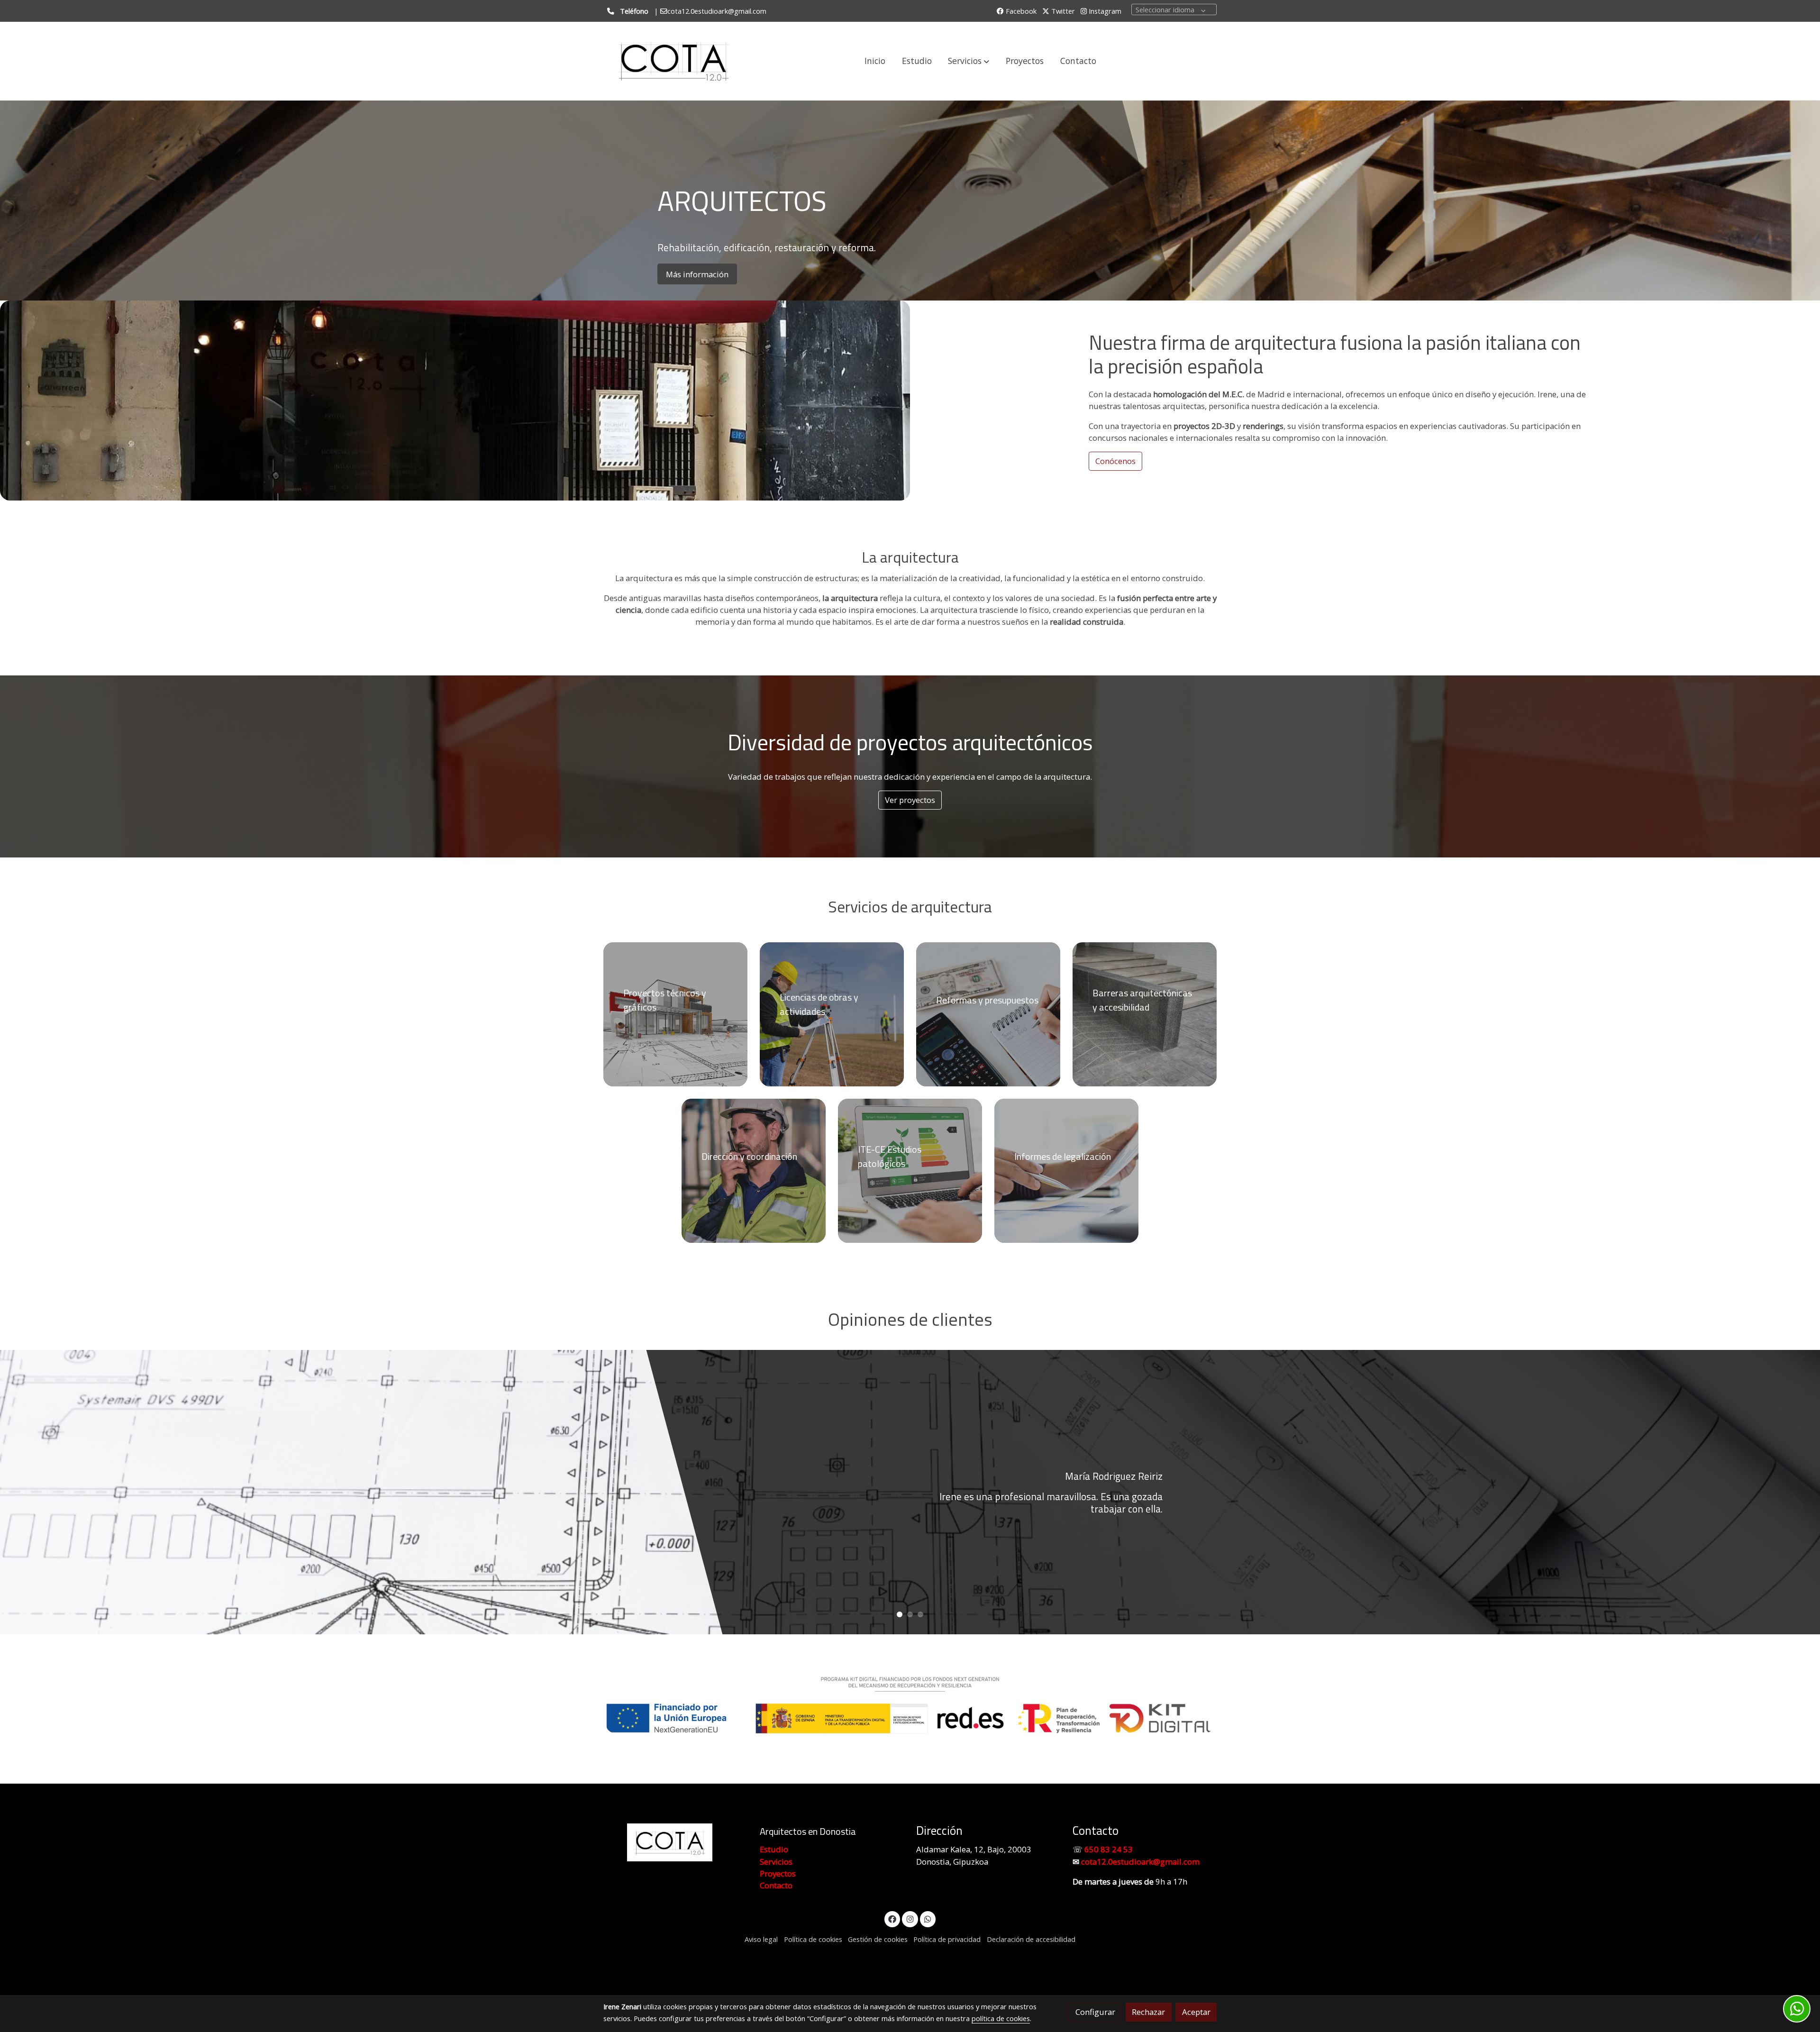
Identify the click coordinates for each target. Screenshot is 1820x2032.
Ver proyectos (910, 800)
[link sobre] (675, 1843)
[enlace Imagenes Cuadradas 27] (759, 1170)
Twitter (1062, 11)
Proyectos (778, 1873)
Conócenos (1115, 461)
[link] (673, 61)
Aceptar (1196, 2012)
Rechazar (1148, 2012)
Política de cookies (813, 1939)
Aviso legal (761, 1939)
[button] (969, 61)
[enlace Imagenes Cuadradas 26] (915, 1170)
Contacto (776, 1885)
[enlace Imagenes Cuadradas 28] (993, 1014)
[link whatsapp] (928, 1918)
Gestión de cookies (878, 1939)
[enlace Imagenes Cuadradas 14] (1150, 1014)
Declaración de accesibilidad (1031, 1939)
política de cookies (1001, 2018)
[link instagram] (910, 1918)
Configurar (1095, 2012)
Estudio (774, 1849)
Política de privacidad (947, 1939)
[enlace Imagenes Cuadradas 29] (1071, 1170)
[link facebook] (892, 1918)
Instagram (1104, 11)
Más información (697, 274)
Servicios (858, 907)
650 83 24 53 (1109, 1849)
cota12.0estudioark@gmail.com (1140, 1862)
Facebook (1020, 11)
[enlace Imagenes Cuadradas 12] (837, 1014)
